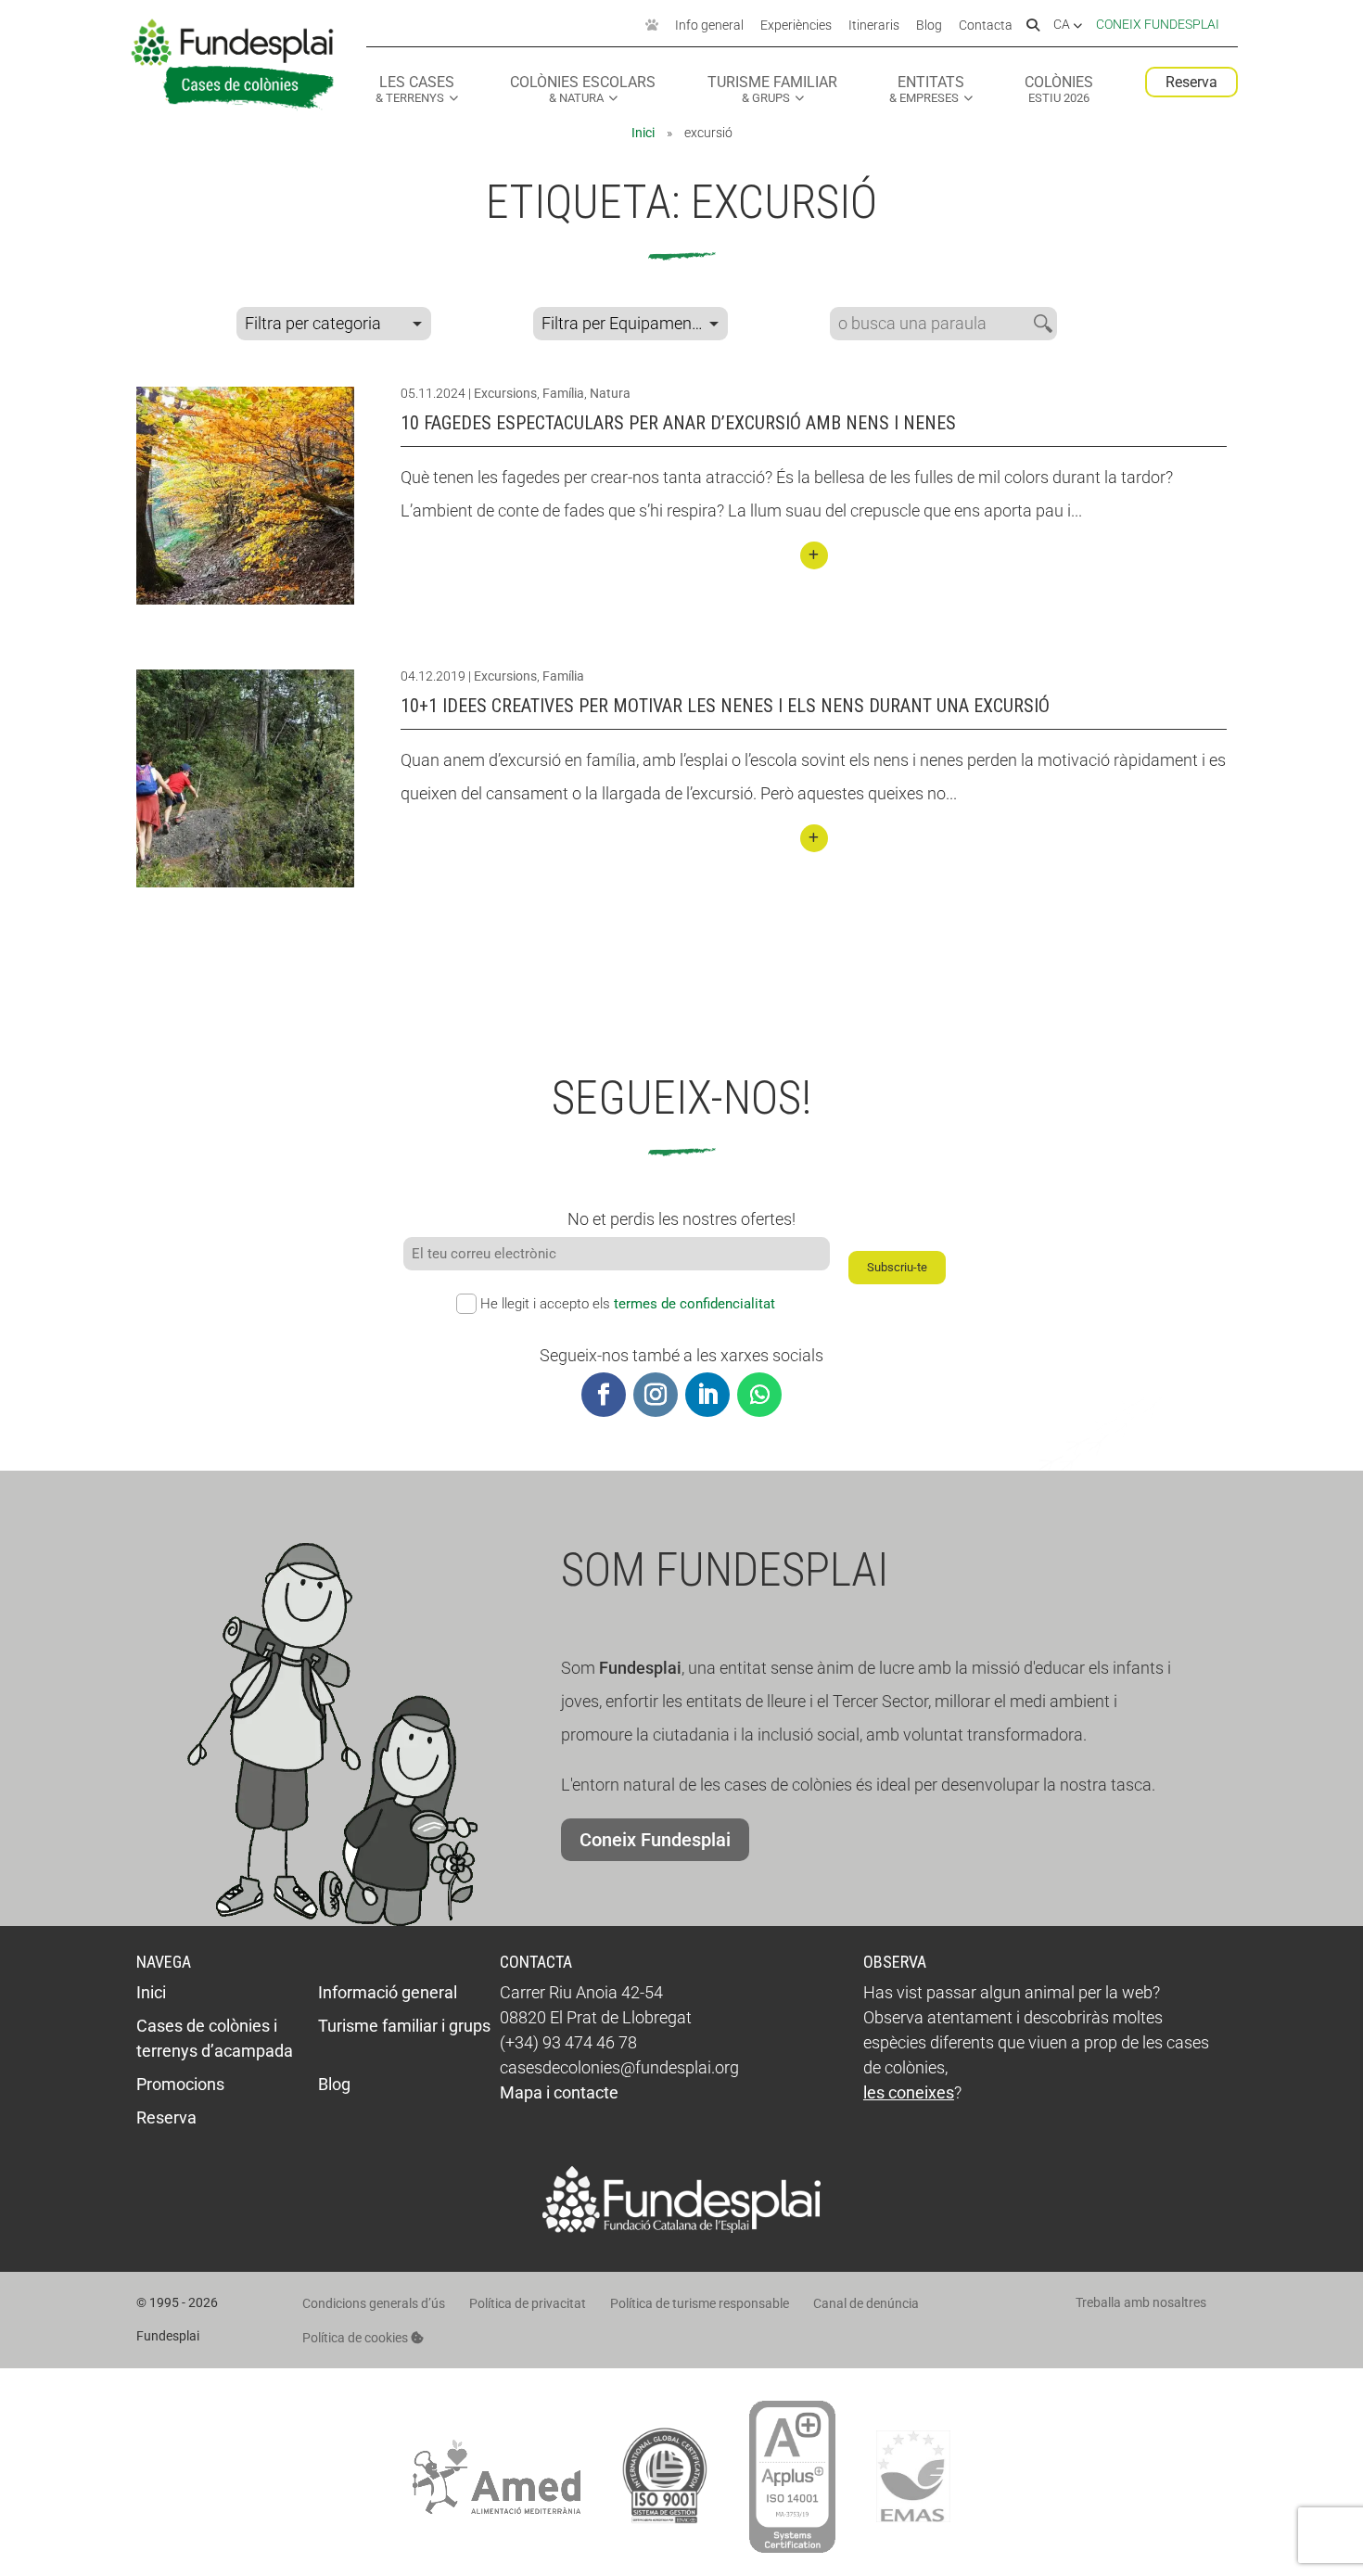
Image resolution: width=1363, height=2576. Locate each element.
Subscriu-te (897, 1267)
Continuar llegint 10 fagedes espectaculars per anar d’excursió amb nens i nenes (814, 555)
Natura (610, 393)
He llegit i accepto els (628, 1304)
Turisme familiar (772, 90)
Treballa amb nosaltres (1141, 2302)
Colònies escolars (583, 90)
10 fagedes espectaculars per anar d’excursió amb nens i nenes (678, 423)
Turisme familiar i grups (404, 2026)
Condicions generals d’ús (374, 2303)
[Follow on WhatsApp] (759, 1395)
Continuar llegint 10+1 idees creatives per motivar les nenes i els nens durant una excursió (814, 838)
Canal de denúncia (866, 2303)
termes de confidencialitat (694, 1304)
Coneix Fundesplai (1158, 24)
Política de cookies (357, 2338)
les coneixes (909, 2092)
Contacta (986, 26)
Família (563, 393)
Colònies (1059, 90)
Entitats (927, 90)
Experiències (796, 26)
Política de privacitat (528, 2303)
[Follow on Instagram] (656, 1395)
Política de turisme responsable (700, 2303)
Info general (709, 26)
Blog (929, 26)
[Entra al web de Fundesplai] (681, 2227)
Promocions (180, 2084)
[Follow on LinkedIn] (707, 1395)
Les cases (415, 90)
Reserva (1191, 82)
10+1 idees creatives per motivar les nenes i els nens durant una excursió (725, 706)
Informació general (388, 1992)
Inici (643, 133)
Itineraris (874, 26)
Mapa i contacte (559, 2092)
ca (1063, 25)
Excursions (505, 393)
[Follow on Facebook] (604, 1395)
